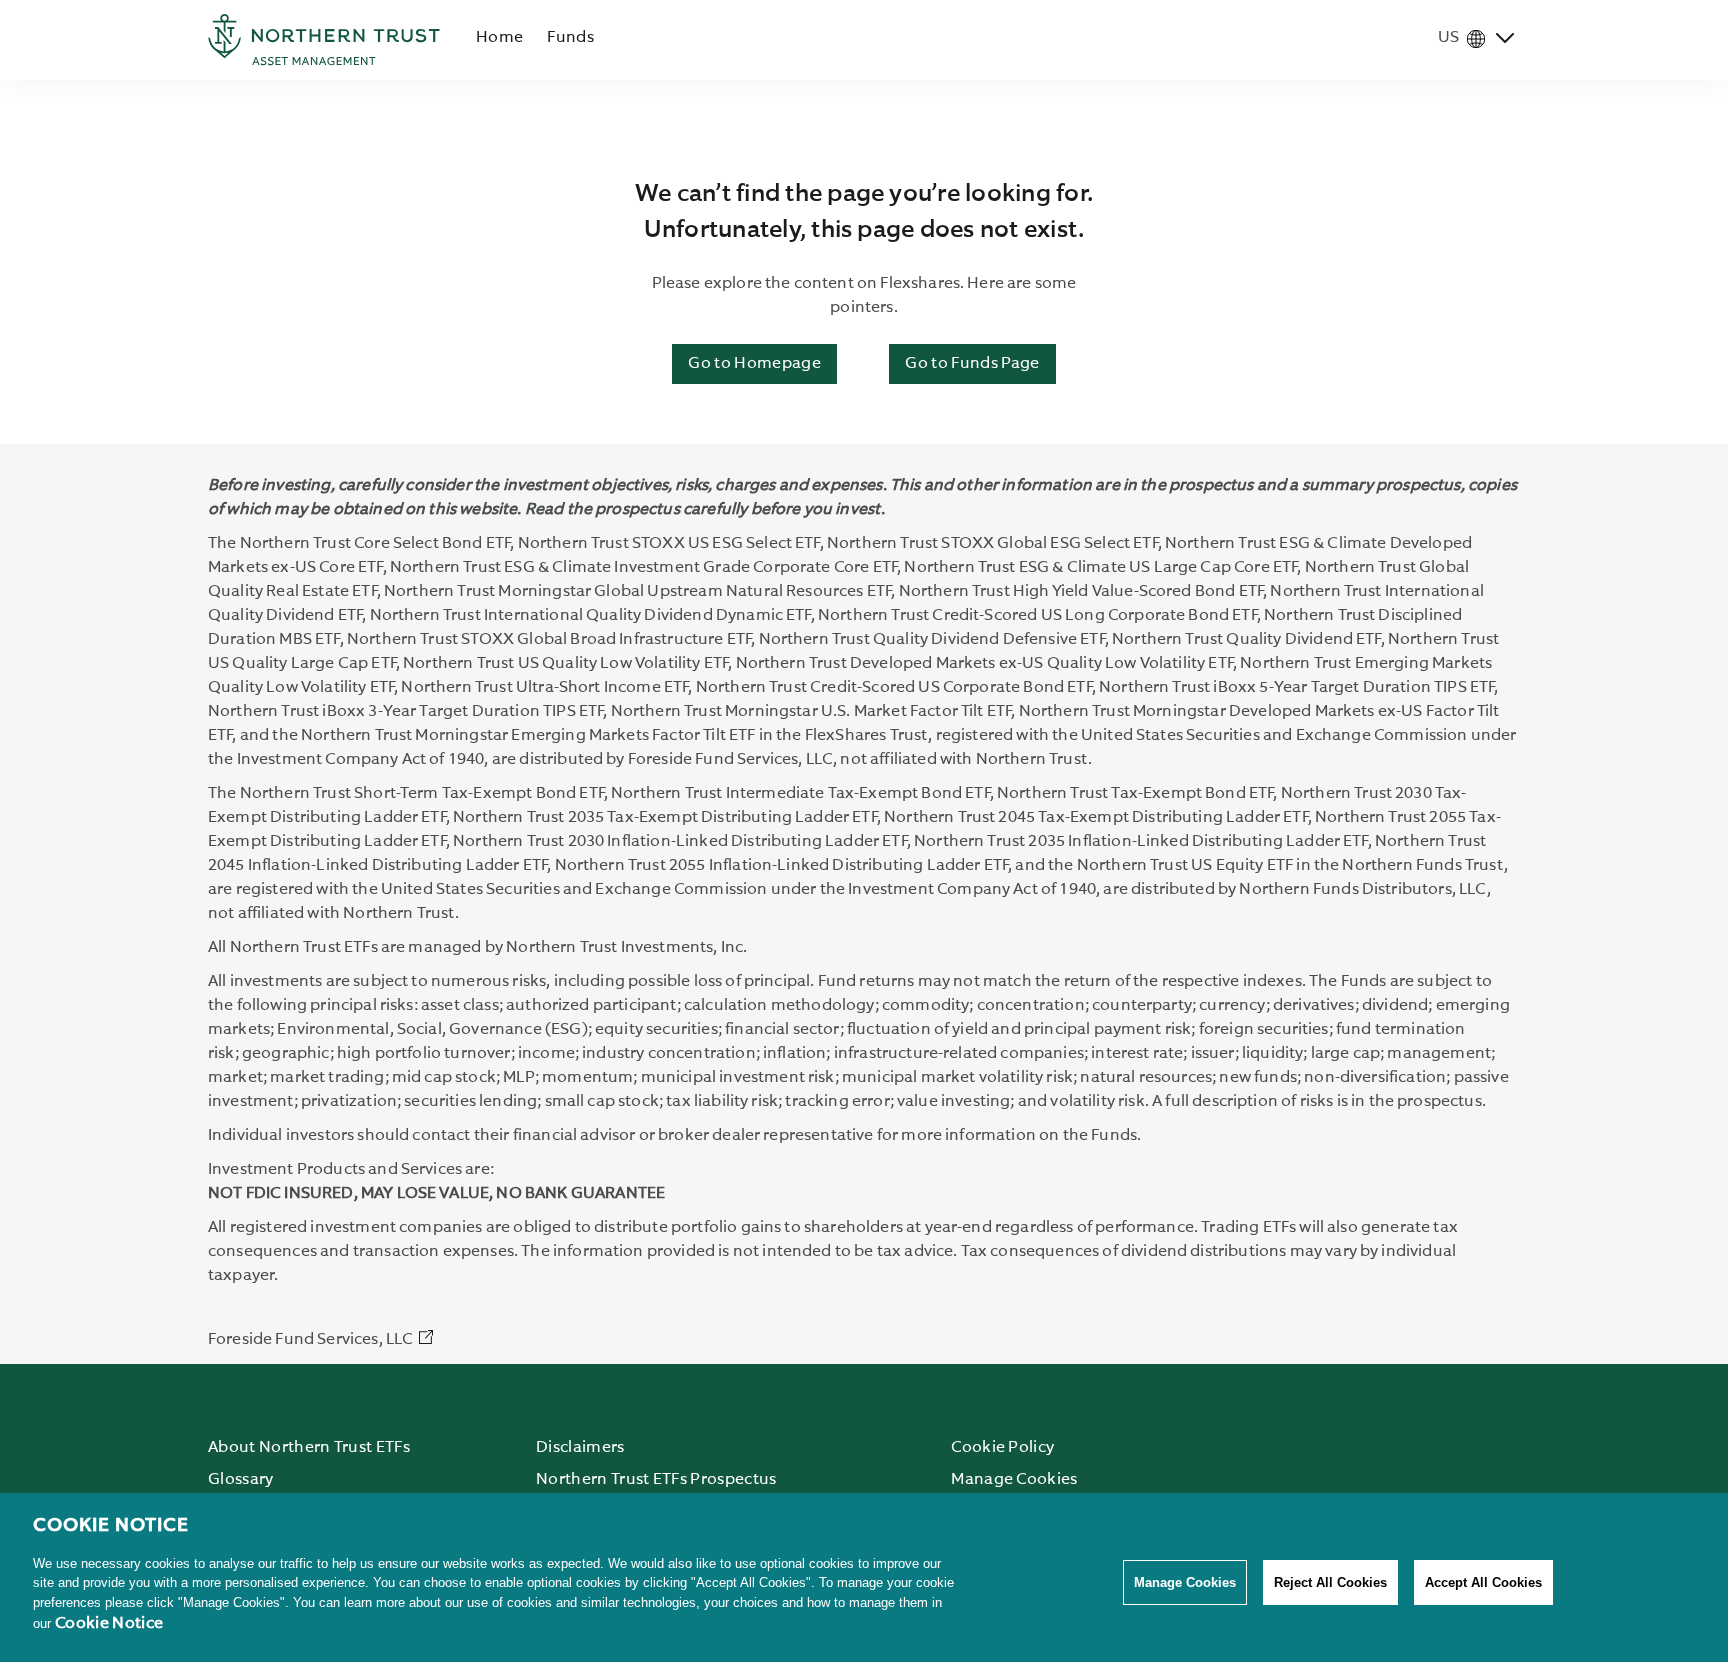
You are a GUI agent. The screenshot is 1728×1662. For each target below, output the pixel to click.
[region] (864, 1577)
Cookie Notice (109, 1624)
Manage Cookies (1185, 1582)
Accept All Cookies (1483, 1582)
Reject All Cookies (1330, 1582)
